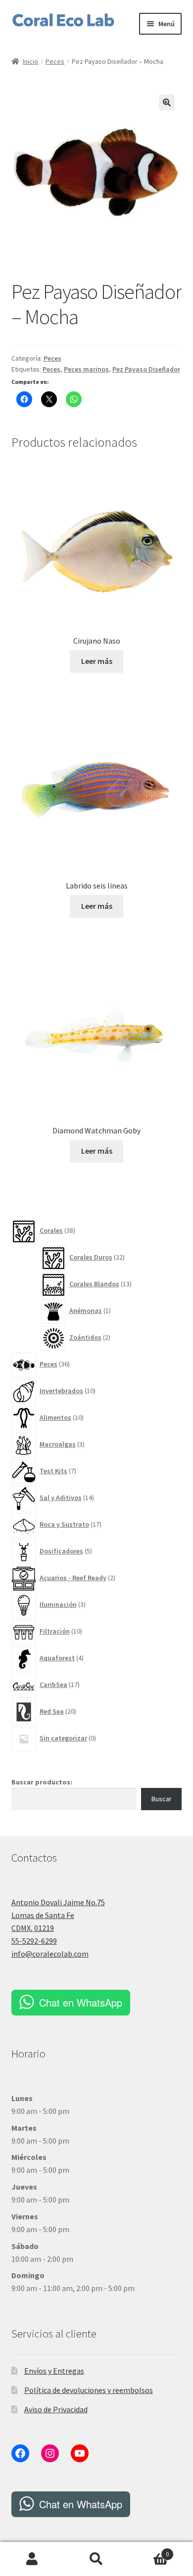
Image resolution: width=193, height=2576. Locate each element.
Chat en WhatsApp (81, 2002)
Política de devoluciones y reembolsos (89, 2390)
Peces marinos (86, 369)
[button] (167, 102)
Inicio (30, 61)
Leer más (97, 661)
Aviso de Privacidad (56, 2409)
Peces (55, 61)
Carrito (149, 2551)
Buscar (162, 1799)
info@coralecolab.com (50, 1954)
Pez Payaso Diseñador (146, 369)
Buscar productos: (42, 1782)
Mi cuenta (32, 2559)
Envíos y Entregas (54, 2371)
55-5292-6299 (34, 1941)
